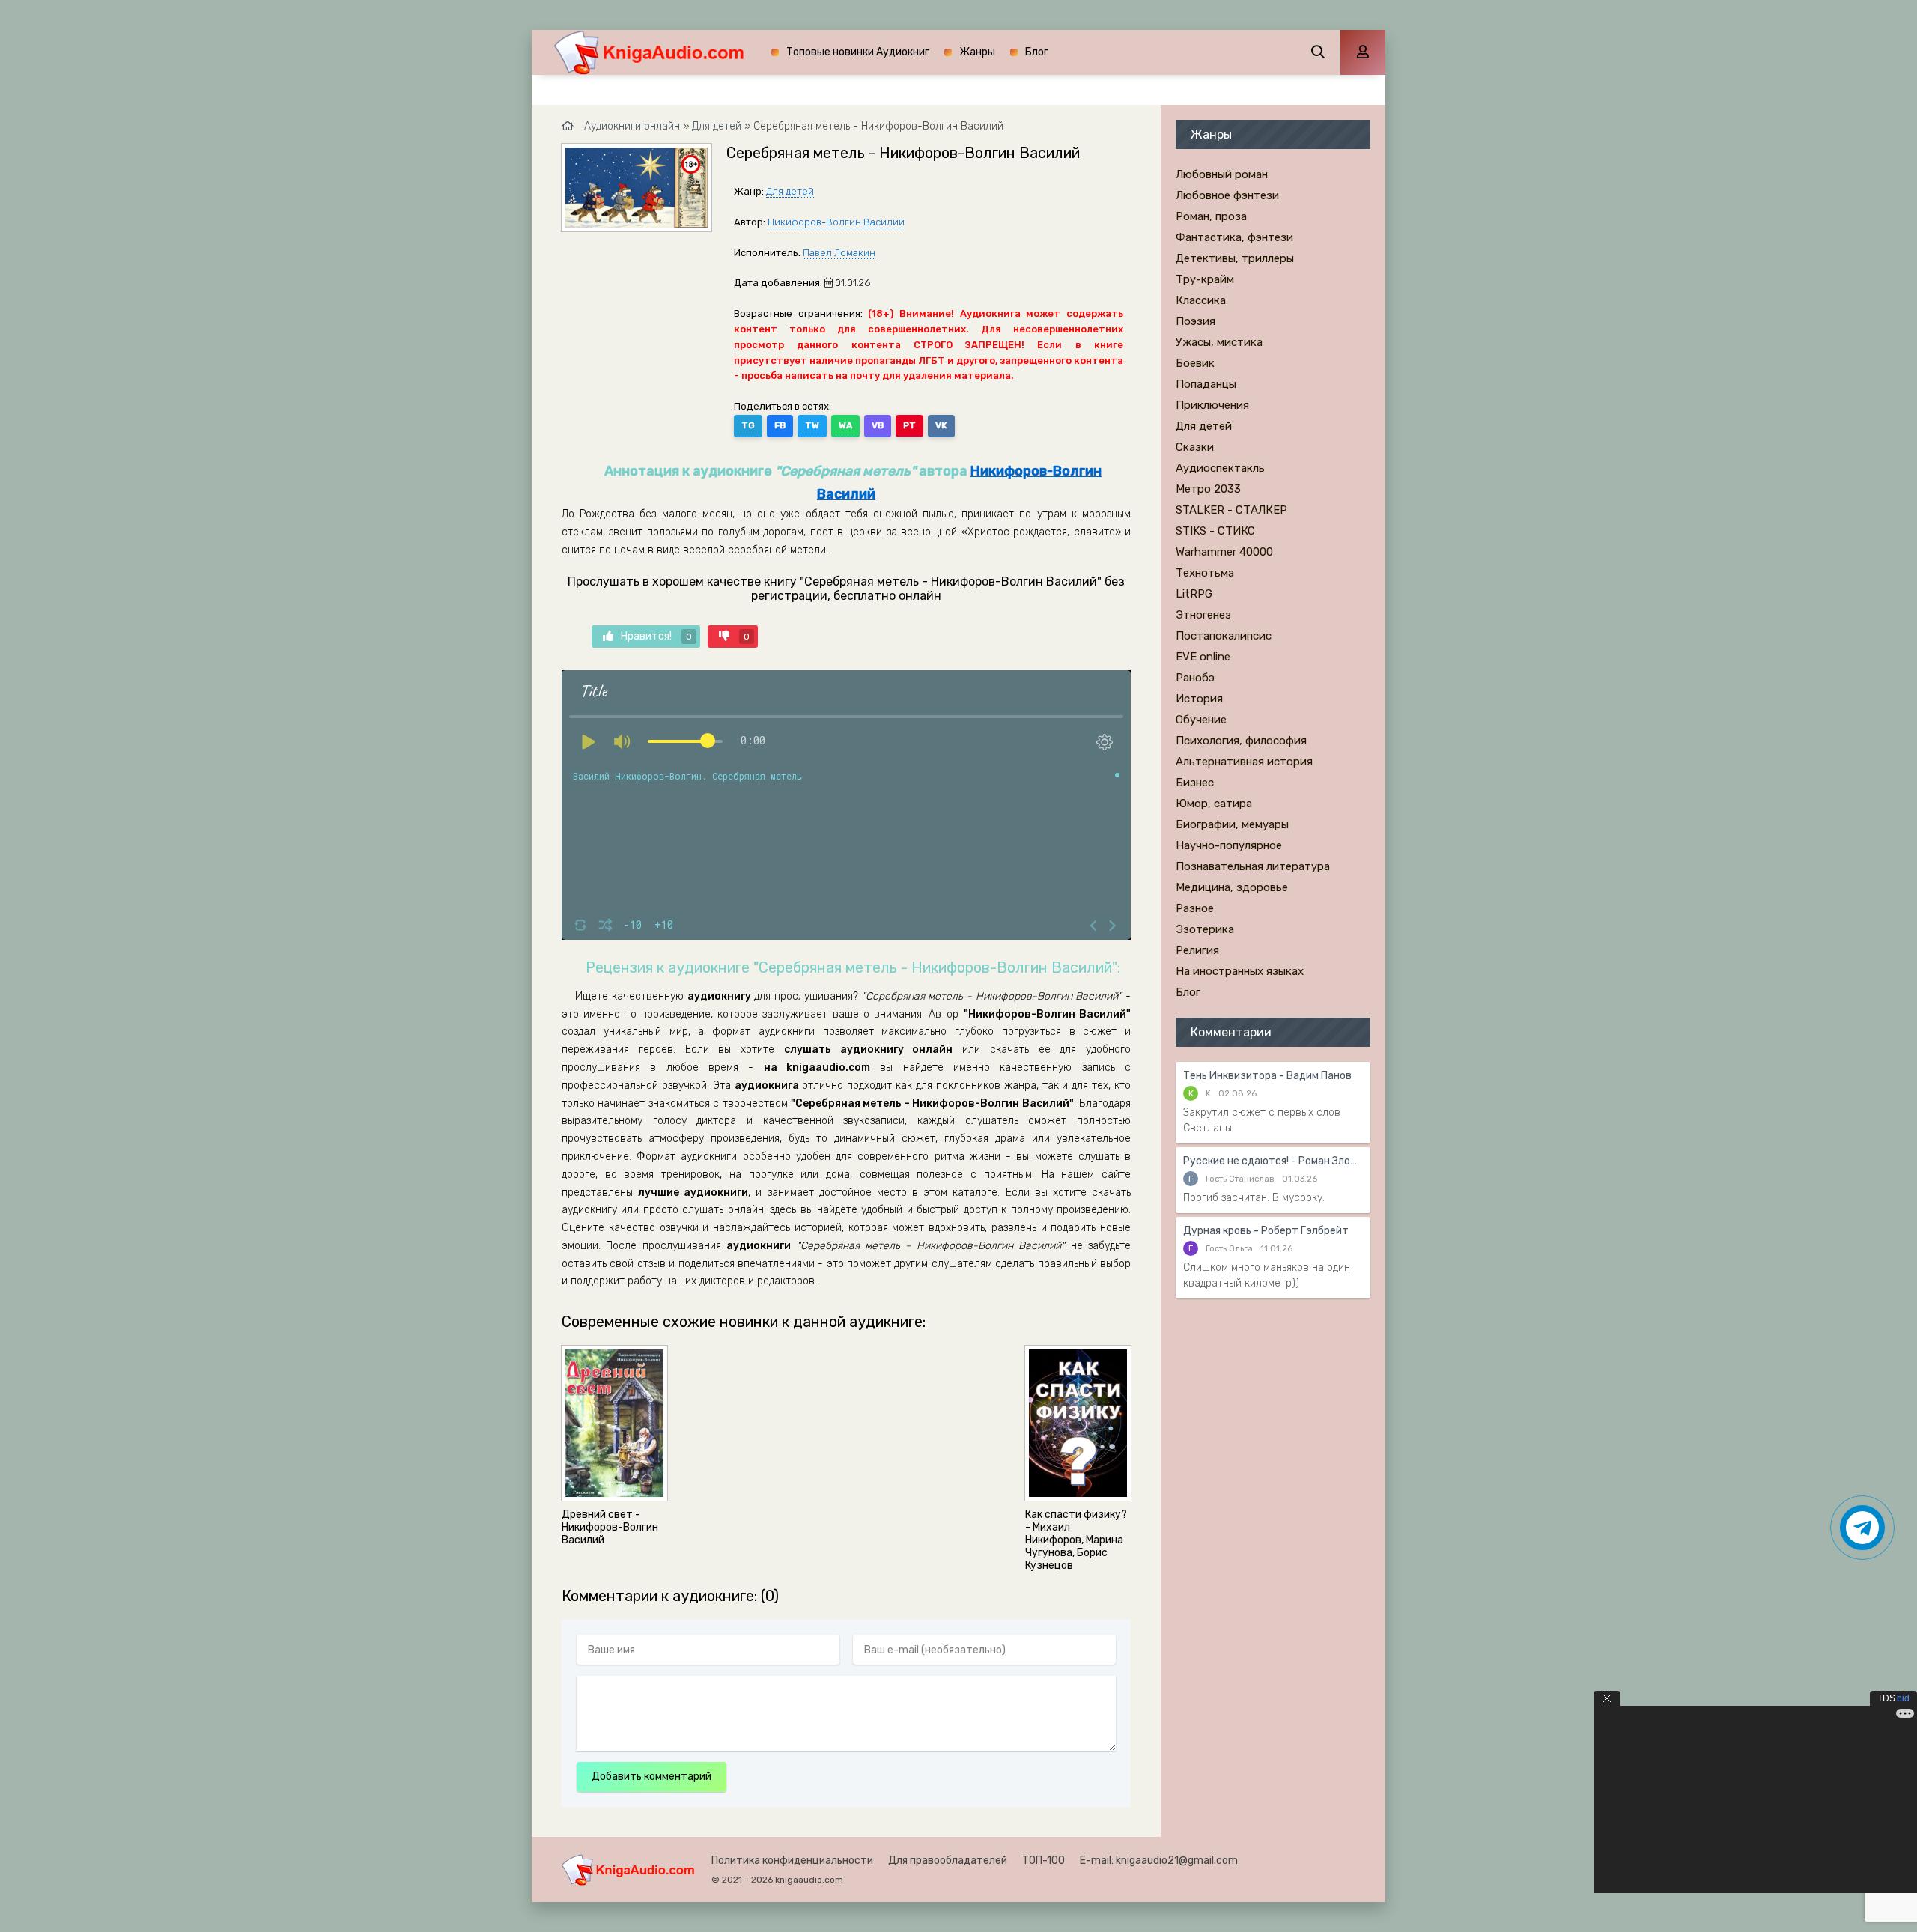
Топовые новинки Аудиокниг (858, 52)
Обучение (1201, 720)
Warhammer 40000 (1224, 552)
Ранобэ (1195, 678)
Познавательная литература (1253, 866)
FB (780, 425)
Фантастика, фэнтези (1234, 237)
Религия (1197, 950)
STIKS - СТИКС (1215, 531)
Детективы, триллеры (1235, 258)
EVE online (1203, 657)
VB (878, 425)
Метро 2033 (1208, 489)
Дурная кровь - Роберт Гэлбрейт (1266, 1231)
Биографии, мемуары (1232, 824)
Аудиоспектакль (1220, 468)
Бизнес (1195, 783)
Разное (1195, 908)
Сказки (1195, 447)
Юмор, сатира (1214, 804)
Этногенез (1203, 615)
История (1199, 699)
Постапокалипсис (1224, 636)
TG (748, 425)
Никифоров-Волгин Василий (836, 222)
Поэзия (1196, 321)
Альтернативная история (1244, 762)
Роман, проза (1211, 216)
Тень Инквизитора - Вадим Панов (1267, 1076)
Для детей (790, 191)
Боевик (1195, 363)
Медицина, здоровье (1232, 887)
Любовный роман (1222, 174)
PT (909, 425)
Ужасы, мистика (1219, 342)
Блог (1037, 52)
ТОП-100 (1043, 1860)
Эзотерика (1205, 929)
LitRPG (1194, 594)
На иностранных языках (1240, 971)
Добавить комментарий (651, 1777)
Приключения (1212, 405)
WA (845, 425)
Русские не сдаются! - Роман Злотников (1273, 1161)
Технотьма (1205, 573)
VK (941, 425)
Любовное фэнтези (1227, 195)
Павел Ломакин (839, 253)
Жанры (977, 52)
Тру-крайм (1205, 279)
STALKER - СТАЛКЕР (1231, 510)
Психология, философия (1241, 741)
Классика (1201, 300)
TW (812, 425)
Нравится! (656, 636)
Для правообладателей (948, 1860)
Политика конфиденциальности (792, 1860)
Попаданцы (1206, 384)
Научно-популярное (1229, 845)
